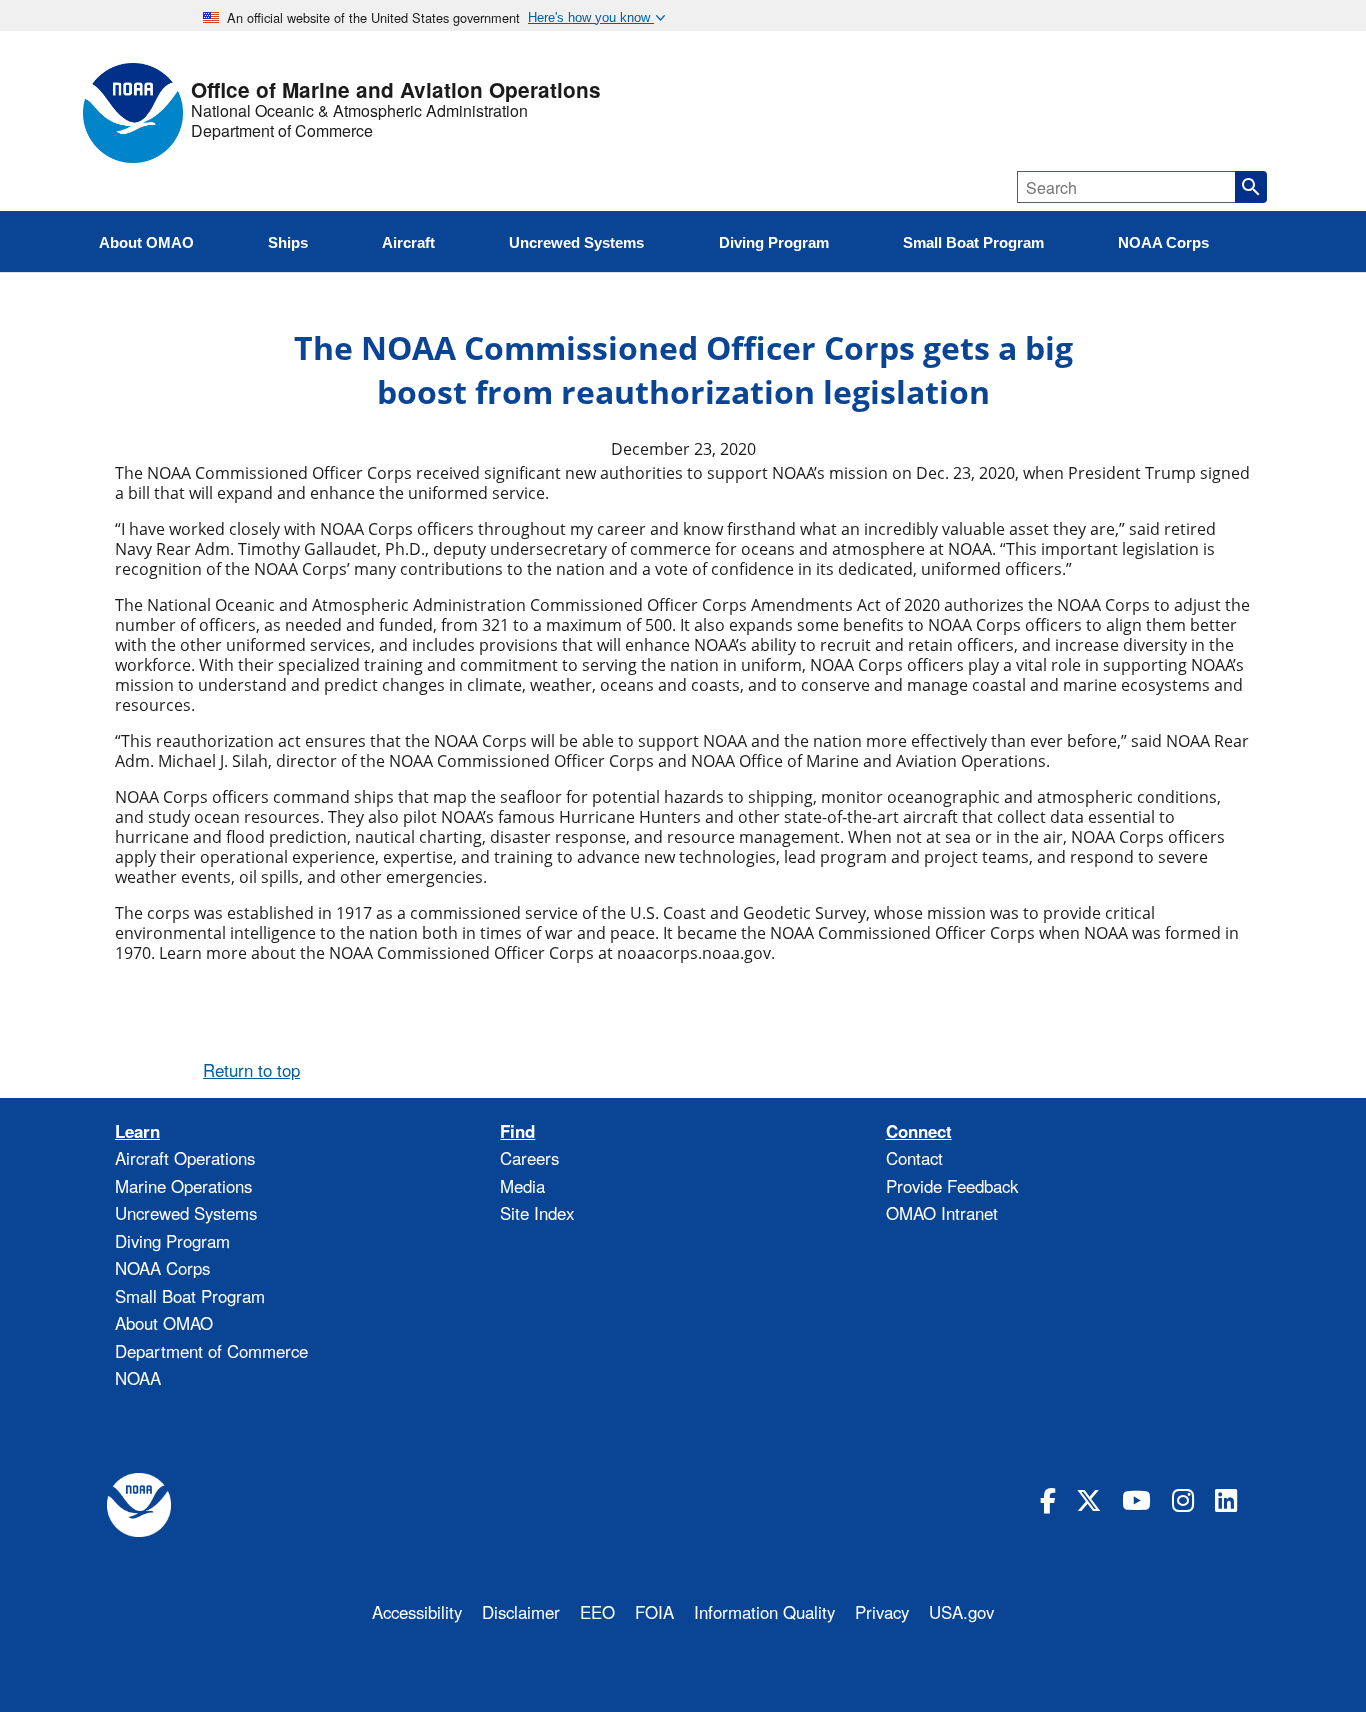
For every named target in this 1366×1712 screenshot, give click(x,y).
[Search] (1251, 187)
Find (517, 1131)
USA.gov (961, 1612)
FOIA (654, 1612)
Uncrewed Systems (186, 1213)
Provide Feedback (952, 1186)
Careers (529, 1158)
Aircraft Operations (185, 1158)
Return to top (251, 1070)
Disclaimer (521, 1612)
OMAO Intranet (942, 1213)
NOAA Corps (162, 1268)
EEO (597, 1612)
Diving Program (172, 1241)
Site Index (537, 1213)
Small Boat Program (190, 1296)
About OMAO (164, 1323)
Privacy (882, 1612)
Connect (919, 1131)
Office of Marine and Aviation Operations (396, 90)
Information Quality (764, 1612)
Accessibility (417, 1612)
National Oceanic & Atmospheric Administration (359, 111)
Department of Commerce (282, 131)
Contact (914, 1158)
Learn (137, 1131)
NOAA (138, 1378)
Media (522, 1186)
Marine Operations (183, 1186)
